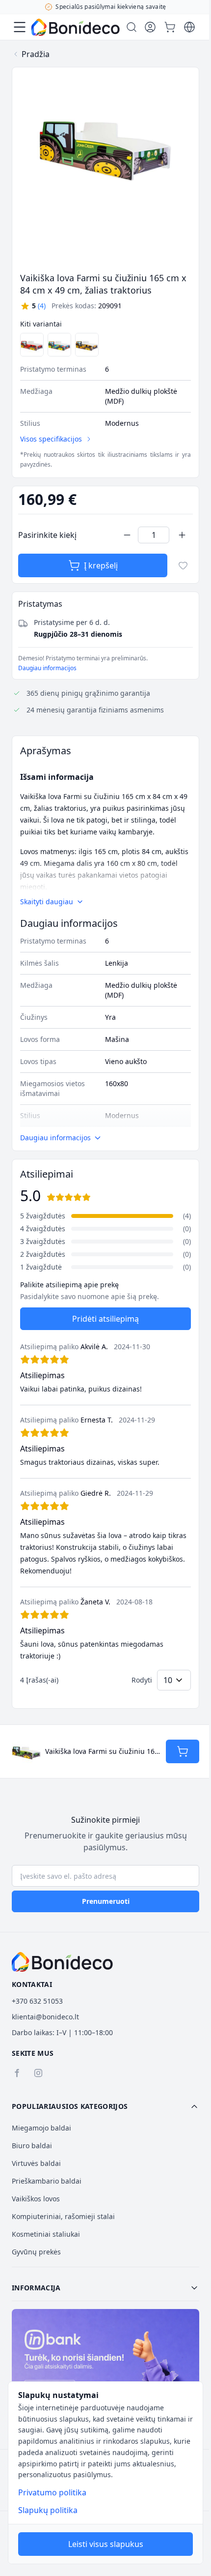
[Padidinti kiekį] (182, 535)
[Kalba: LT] (189, 27)
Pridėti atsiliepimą (105, 1319)
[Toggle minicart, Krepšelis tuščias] (170, 27)
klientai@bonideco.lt (45, 2017)
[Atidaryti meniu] (20, 27)
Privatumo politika (52, 2492)
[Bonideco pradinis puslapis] (62, 1962)
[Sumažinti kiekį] (127, 535)
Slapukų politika (48, 2510)
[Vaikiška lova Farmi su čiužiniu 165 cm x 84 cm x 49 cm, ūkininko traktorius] (59, 345)
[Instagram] (38, 2073)
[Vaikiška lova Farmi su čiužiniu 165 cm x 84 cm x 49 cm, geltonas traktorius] (87, 345)
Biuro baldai (32, 2146)
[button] (33, 306)
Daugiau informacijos (47, 668)
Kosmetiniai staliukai (46, 2234)
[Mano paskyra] (150, 27)
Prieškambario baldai (47, 2181)
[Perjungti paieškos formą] (132, 27)
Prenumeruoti (106, 1901)
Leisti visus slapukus (106, 2544)
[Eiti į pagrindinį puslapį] (76, 27)
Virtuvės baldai (36, 2163)
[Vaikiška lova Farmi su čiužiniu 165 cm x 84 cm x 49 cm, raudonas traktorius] (32, 345)
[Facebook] (17, 2073)
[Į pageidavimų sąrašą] (183, 565)
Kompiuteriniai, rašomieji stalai (63, 2216)
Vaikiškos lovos (36, 2199)
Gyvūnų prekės (36, 2252)
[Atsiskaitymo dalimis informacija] (105, 2365)
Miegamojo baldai (41, 2128)
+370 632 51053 (37, 2001)
